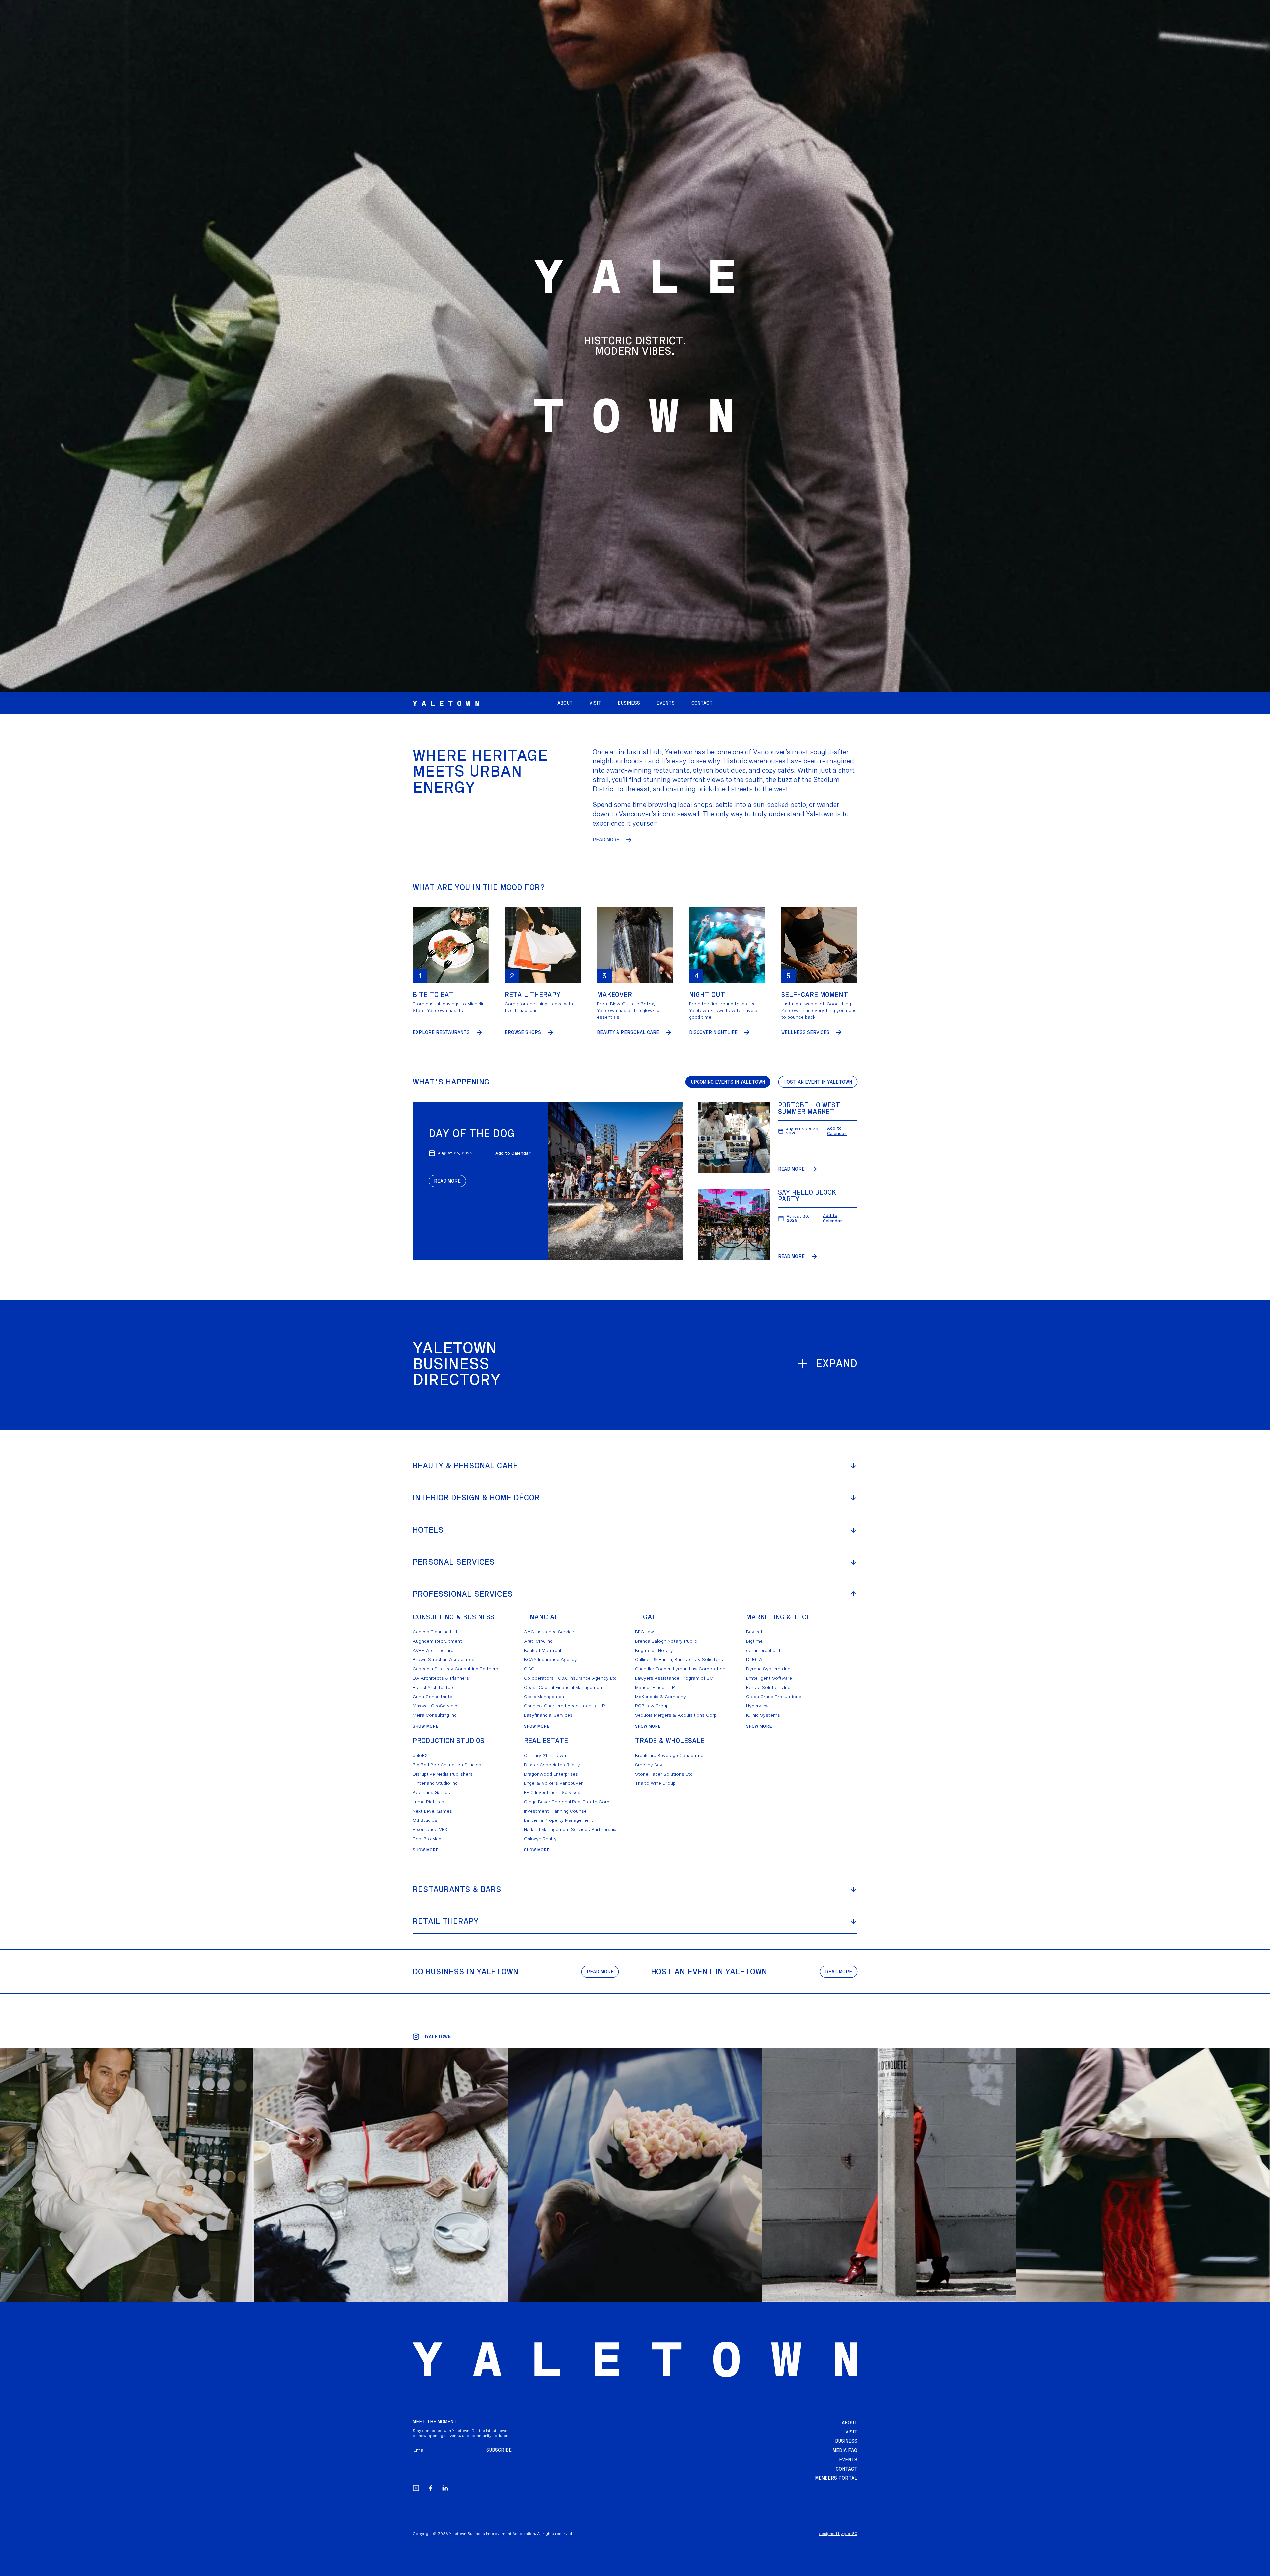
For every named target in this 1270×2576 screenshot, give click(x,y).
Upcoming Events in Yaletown (728, 1082)
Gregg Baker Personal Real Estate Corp (567, 1802)
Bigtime (754, 1641)
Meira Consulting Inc (435, 1715)
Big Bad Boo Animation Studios (447, 1765)
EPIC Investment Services (552, 1792)
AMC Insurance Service (549, 1632)
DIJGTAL (755, 1659)
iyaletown (438, 2037)
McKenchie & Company (660, 1697)
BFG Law (644, 1632)
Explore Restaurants (441, 1032)
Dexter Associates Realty (552, 1765)
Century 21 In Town (545, 1755)
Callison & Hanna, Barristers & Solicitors (679, 1659)
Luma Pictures (428, 1802)
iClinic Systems (763, 1715)
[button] (666, 703)
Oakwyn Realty (540, 1839)
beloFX (420, 1755)
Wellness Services (805, 1032)
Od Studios (425, 1820)
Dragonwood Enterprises (551, 1774)
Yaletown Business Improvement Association (492, 2534)
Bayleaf (754, 1632)
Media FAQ (845, 2450)
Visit (851, 2432)
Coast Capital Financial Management (564, 1687)
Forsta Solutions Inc (768, 1687)
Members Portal (836, 2478)
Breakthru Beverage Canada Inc (669, 1755)
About (849, 2423)
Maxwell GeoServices (436, 1706)
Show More (426, 1726)
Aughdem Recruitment (437, 1641)
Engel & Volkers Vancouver (553, 1783)
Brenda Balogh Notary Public (666, 1641)
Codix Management (545, 1697)
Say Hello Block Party (807, 1196)
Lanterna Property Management (559, 1820)
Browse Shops (523, 1032)
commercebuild (763, 1650)
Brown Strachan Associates (444, 1659)
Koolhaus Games (431, 1792)
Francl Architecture (434, 1687)
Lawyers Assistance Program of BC (674, 1678)
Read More (606, 840)
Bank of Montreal (542, 1650)
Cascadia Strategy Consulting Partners (456, 1669)
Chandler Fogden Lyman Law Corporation (680, 1669)
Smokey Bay (649, 1765)
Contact (847, 2469)
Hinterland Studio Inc (435, 1783)
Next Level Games (432, 1811)
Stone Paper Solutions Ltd (664, 1774)
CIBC (529, 1669)
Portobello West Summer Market (809, 1108)
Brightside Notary (654, 1650)
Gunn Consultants (433, 1697)
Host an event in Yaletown (818, 1082)
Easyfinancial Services (548, 1715)
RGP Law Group (652, 1706)
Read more (600, 1972)
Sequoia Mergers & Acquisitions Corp (676, 1715)
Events (848, 2460)
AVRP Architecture (433, 1650)
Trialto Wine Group (655, 1783)
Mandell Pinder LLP (655, 1687)
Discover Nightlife (713, 1032)
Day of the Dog (472, 1133)
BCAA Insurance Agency (550, 1659)
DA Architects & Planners (441, 1678)
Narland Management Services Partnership (570, 1829)
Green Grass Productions (774, 1697)
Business (846, 2441)
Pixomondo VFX (430, 1829)
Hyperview (757, 1706)
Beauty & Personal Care (628, 1032)
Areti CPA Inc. (539, 1641)
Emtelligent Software (769, 1678)
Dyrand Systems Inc (768, 1669)
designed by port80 (838, 2534)
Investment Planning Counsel (556, 1811)
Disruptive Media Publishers (443, 1774)
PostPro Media (429, 1839)
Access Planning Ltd (435, 1632)
